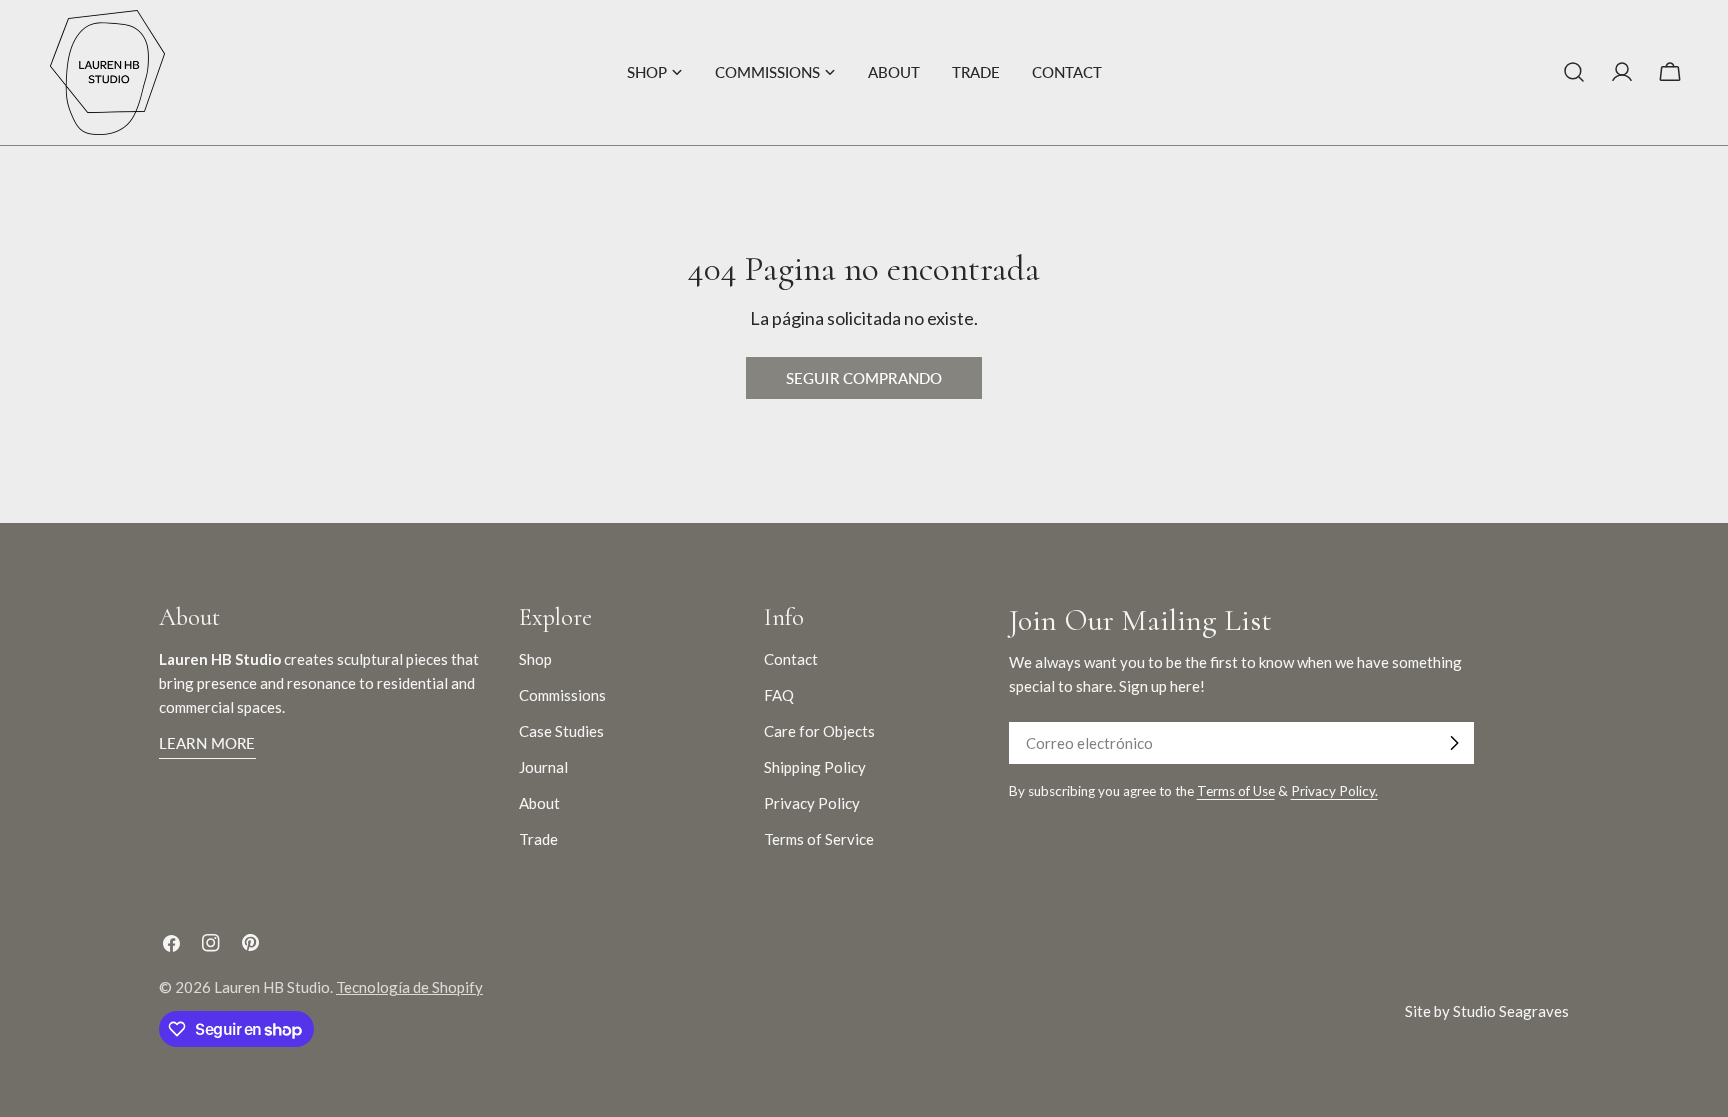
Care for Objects (819, 731)
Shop (535, 659)
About (539, 803)
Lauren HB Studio (272, 987)
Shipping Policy (815, 767)
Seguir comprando (864, 378)
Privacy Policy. (1334, 791)
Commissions (562, 695)
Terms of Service (819, 839)
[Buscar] (1574, 72)
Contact (791, 659)
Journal (543, 767)
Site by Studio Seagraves (1487, 1011)
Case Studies (561, 731)
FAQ (779, 695)
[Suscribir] (1454, 743)
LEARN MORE (207, 743)
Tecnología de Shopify (409, 987)
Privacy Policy (812, 803)
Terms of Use (1236, 791)
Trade (538, 839)
